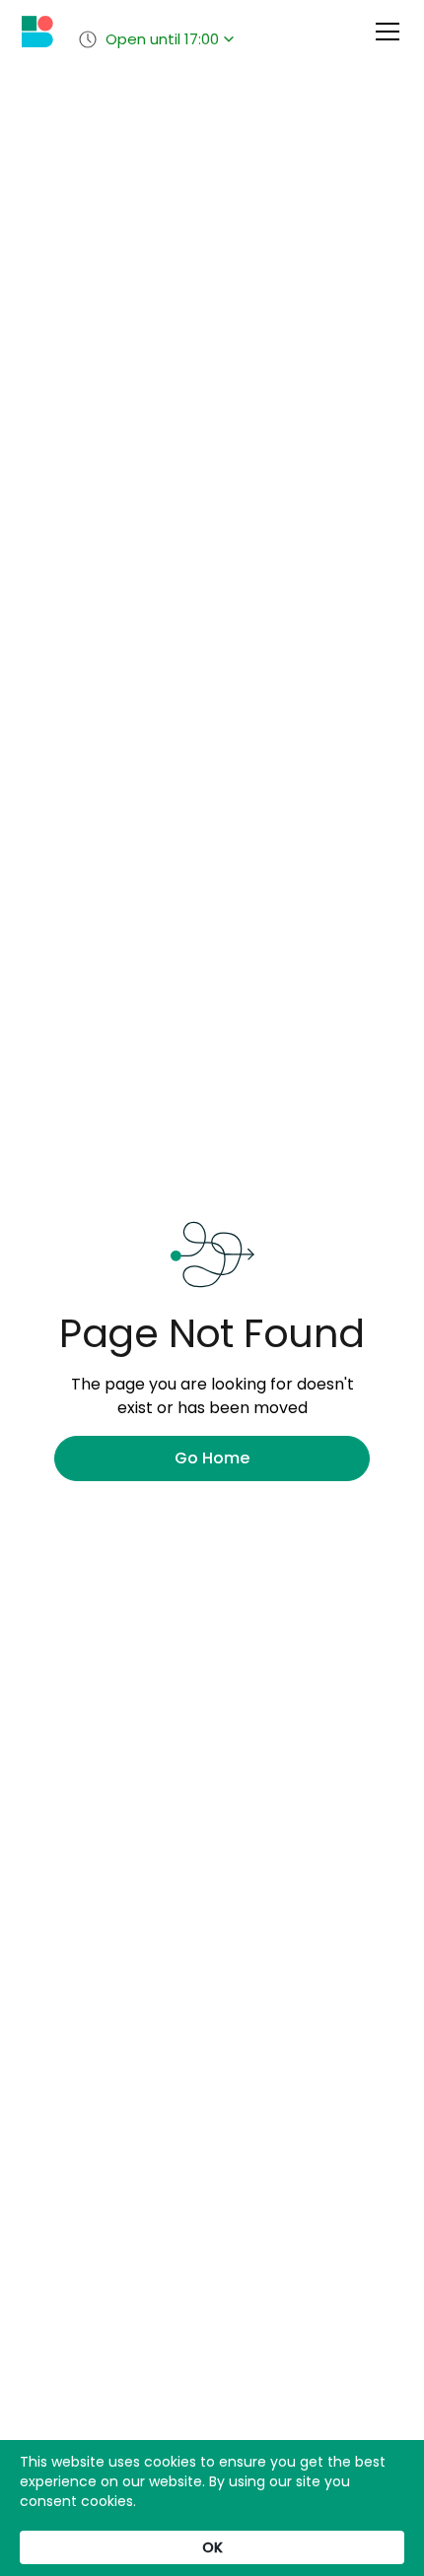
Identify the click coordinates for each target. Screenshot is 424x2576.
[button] (384, 32)
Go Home (212, 1458)
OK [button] (212, 2547)
